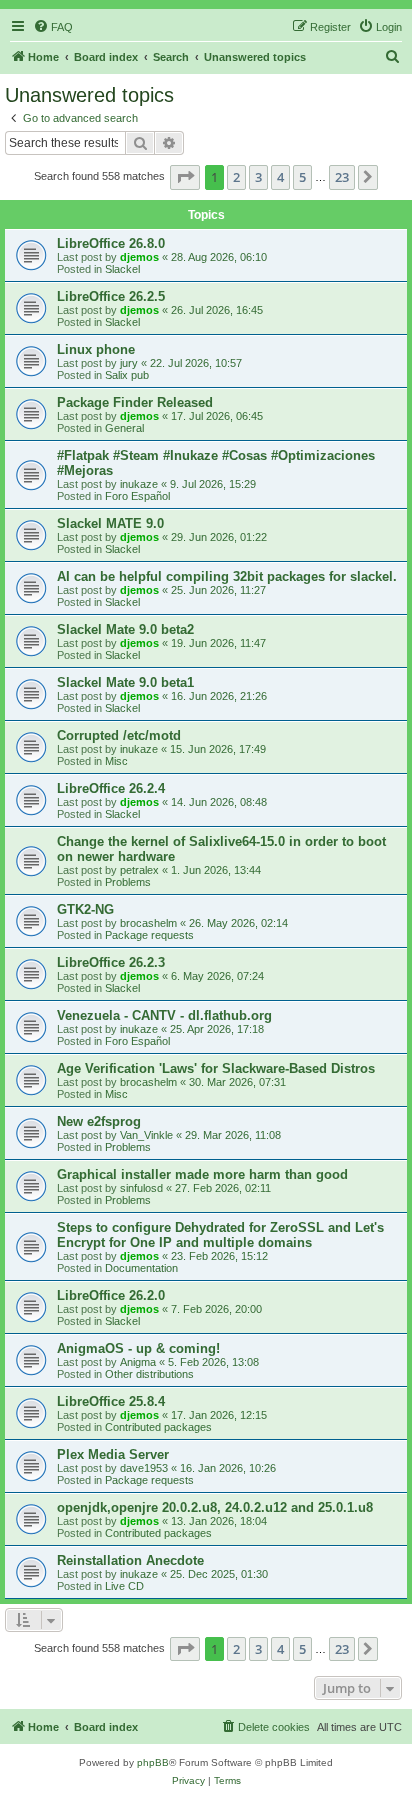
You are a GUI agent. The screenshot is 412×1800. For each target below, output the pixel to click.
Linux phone (96, 349)
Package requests (149, 935)
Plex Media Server (113, 1454)
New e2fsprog (99, 1121)
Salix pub (127, 375)
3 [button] (258, 177)
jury (129, 363)
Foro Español (137, 496)
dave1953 (144, 1468)
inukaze (139, 484)
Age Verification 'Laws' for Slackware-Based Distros (216, 1068)
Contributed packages (158, 1427)
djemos (139, 257)
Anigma (138, 1362)
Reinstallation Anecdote (130, 1560)
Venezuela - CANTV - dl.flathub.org (164, 1015)
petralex (139, 870)
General (124, 428)
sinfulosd (141, 1188)
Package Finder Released (135, 402)
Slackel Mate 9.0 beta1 (125, 682)
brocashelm (148, 923)
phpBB (153, 1762)
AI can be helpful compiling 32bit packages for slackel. (227, 576)
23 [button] (342, 177)
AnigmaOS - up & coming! (138, 1348)
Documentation (141, 1268)
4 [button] (280, 177)
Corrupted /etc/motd (119, 735)
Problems (128, 882)
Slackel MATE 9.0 (110, 523)
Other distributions (149, 1374)
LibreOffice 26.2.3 (111, 962)
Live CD (124, 1586)
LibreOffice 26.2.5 (111, 296)
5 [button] (302, 177)
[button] (185, 177)
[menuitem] (53, 27)
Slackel (122, 269)
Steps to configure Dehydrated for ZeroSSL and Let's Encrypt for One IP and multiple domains (220, 1235)
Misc (116, 761)
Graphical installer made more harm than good (202, 1174)
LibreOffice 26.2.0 (111, 1295)
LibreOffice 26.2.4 (111, 788)
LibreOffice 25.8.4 (111, 1401)
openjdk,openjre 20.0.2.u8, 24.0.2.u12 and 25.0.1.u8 (215, 1507)
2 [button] (236, 177)
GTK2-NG (85, 909)
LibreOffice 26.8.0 (111, 243)
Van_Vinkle (146, 1135)
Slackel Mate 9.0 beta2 (125, 629)
